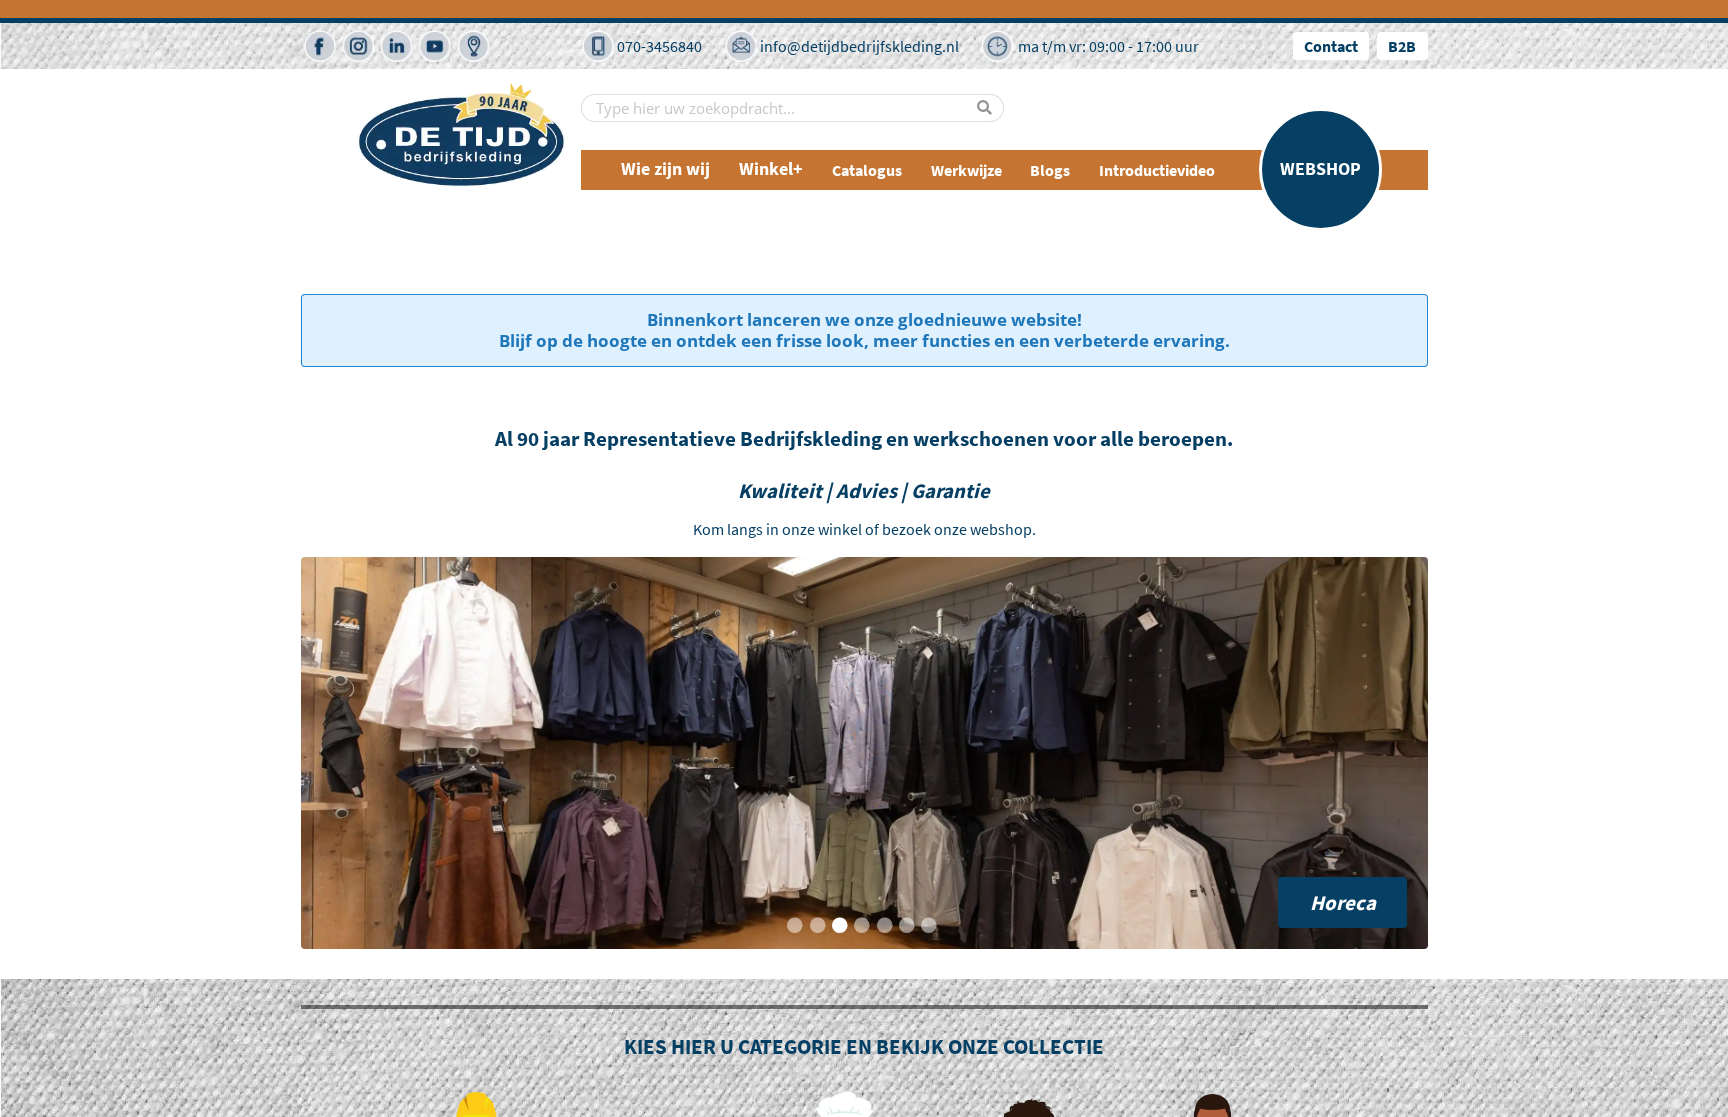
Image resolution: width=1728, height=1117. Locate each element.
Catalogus (867, 170)
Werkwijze (966, 170)
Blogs (1050, 170)
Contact (1331, 46)
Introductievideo (1157, 170)
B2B (1402, 46)
